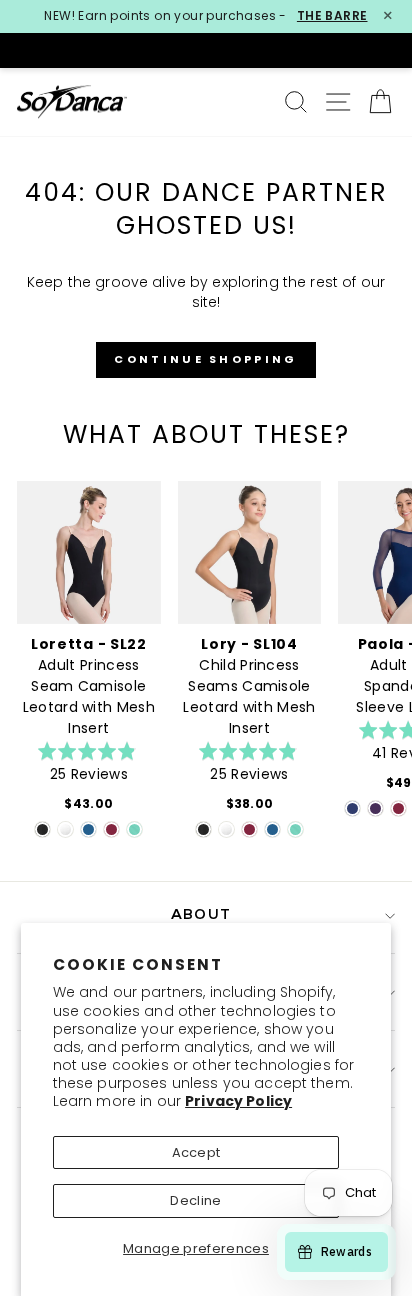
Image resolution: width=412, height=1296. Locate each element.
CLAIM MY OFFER (304, 707)
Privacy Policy (238, 1101)
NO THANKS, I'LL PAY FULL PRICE (304, 745)
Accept (196, 1152)
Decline (195, 1200)
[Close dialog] (391, 534)
